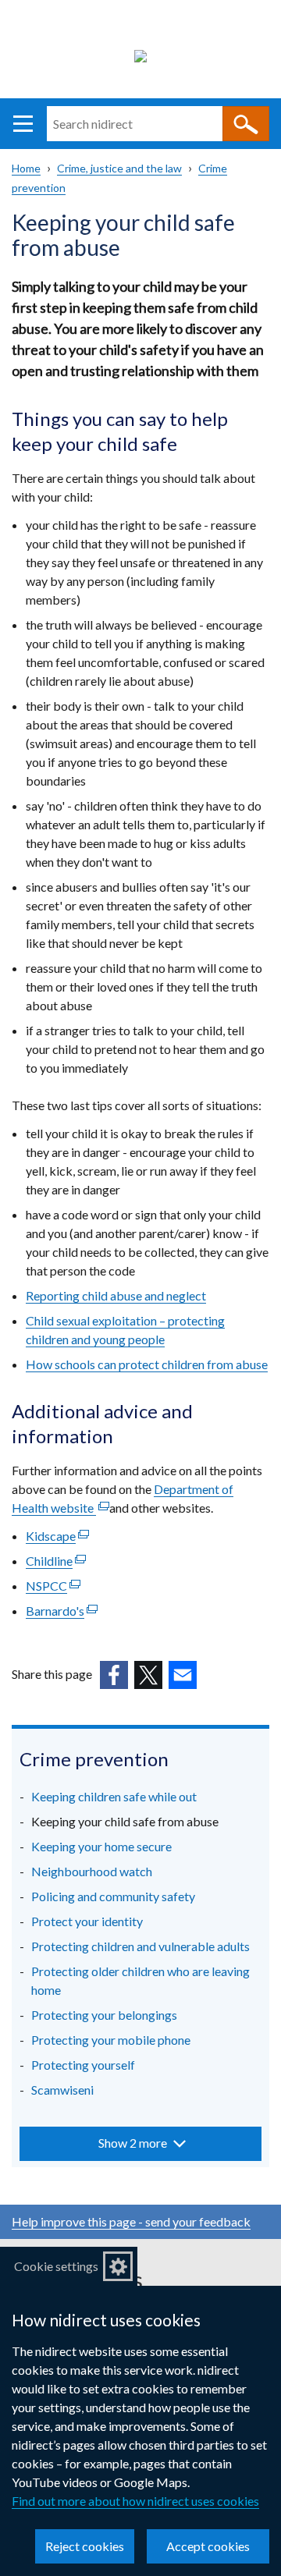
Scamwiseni (62, 2090)
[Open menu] (23, 124)
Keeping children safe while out (114, 1796)
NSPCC (53, 1586)
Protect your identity (87, 1921)
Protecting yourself (83, 2065)
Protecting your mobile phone (111, 2040)
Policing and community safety (113, 1896)
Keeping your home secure (101, 1846)
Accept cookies (208, 2546)
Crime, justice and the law (119, 168)
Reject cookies (85, 2546)
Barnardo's (62, 1611)
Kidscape (57, 1536)
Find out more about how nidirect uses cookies (135, 2501)
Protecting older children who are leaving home (140, 1980)
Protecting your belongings (104, 2015)
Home (26, 168)
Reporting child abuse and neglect (116, 1295)
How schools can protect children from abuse (147, 1364)
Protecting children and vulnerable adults (140, 1946)
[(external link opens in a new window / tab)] (114, 1675)
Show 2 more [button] (133, 2143)
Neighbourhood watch (92, 1871)
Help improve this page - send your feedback (131, 2221)
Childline (56, 1561)
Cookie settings (56, 2266)
